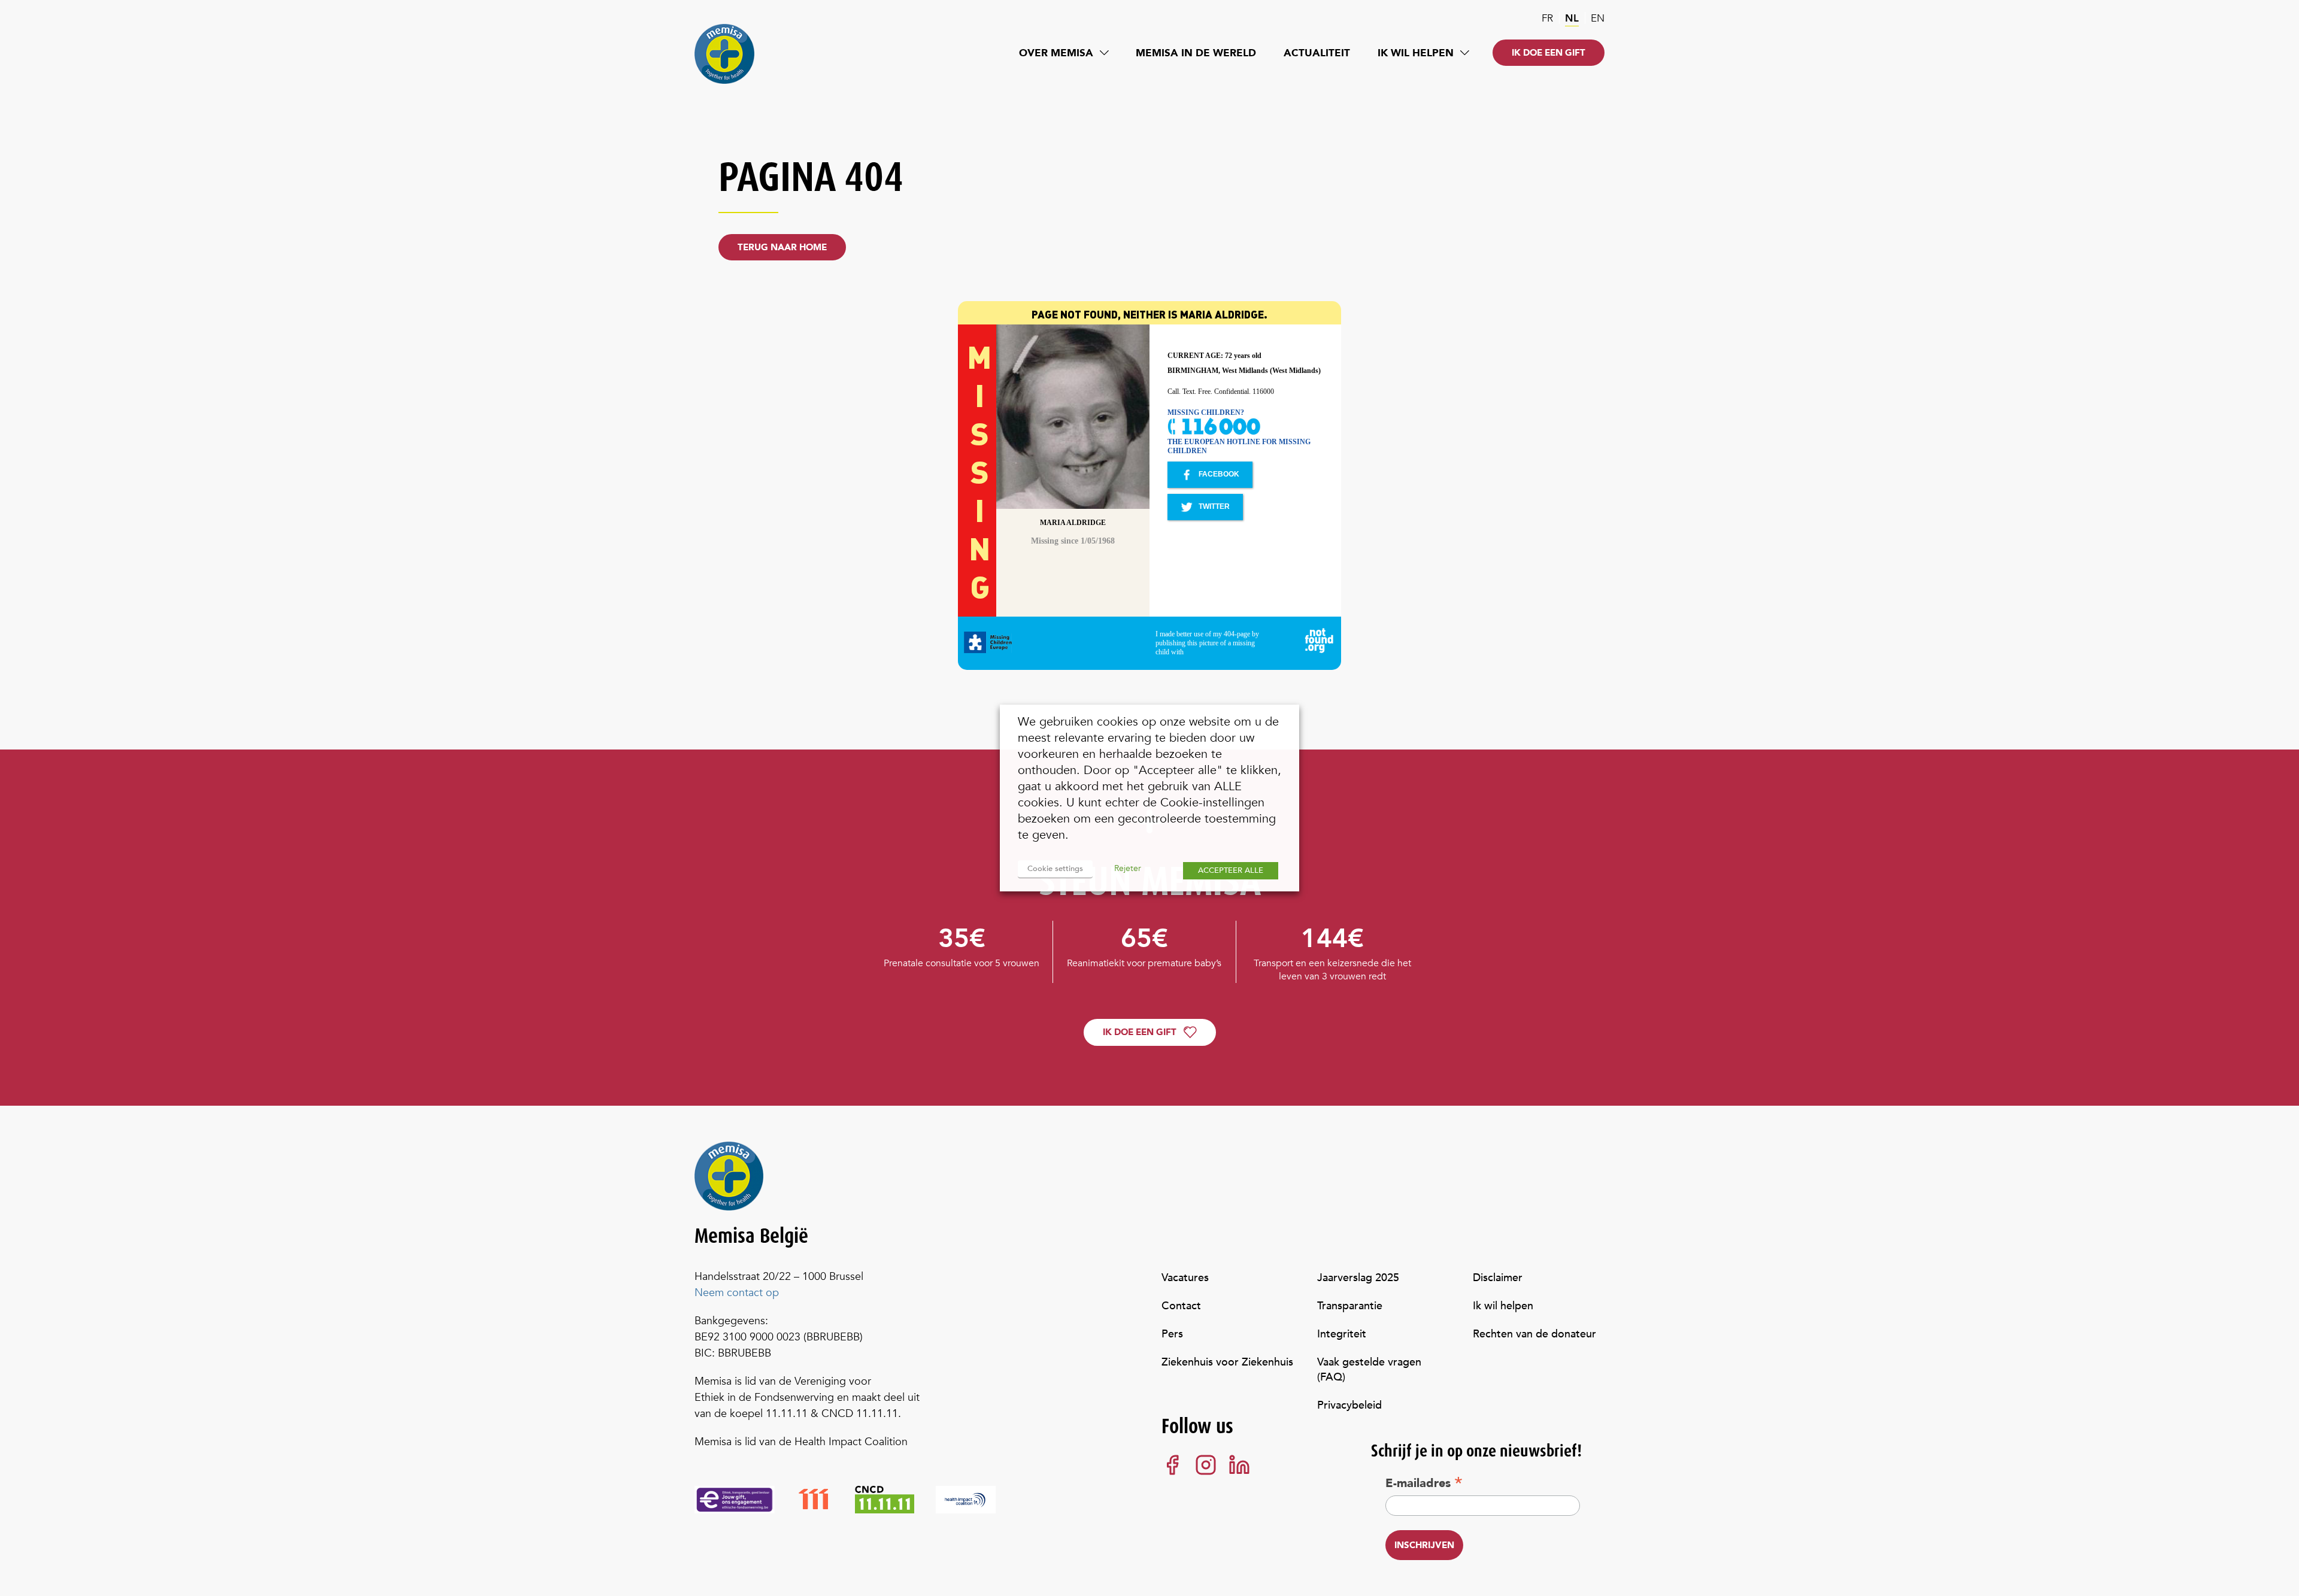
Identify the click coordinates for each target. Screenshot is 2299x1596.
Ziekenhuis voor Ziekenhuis (1227, 1362)
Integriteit (1342, 1334)
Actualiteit (1317, 53)
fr (1547, 18)
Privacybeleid (1349, 1405)
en (1598, 18)
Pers (1172, 1334)
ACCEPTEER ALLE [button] (1231, 870)
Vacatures (1185, 1278)
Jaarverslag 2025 (1358, 1278)
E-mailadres (1424, 1483)
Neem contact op (737, 1293)
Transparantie (1350, 1306)
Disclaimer (1498, 1278)
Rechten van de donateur (1534, 1334)
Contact (1181, 1306)
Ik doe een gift (1549, 53)
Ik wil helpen (1416, 53)
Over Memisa (1056, 53)
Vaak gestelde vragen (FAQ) (1369, 1370)
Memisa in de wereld (1196, 53)
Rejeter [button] (1128, 868)
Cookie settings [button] (1055, 869)
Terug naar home (782, 247)
